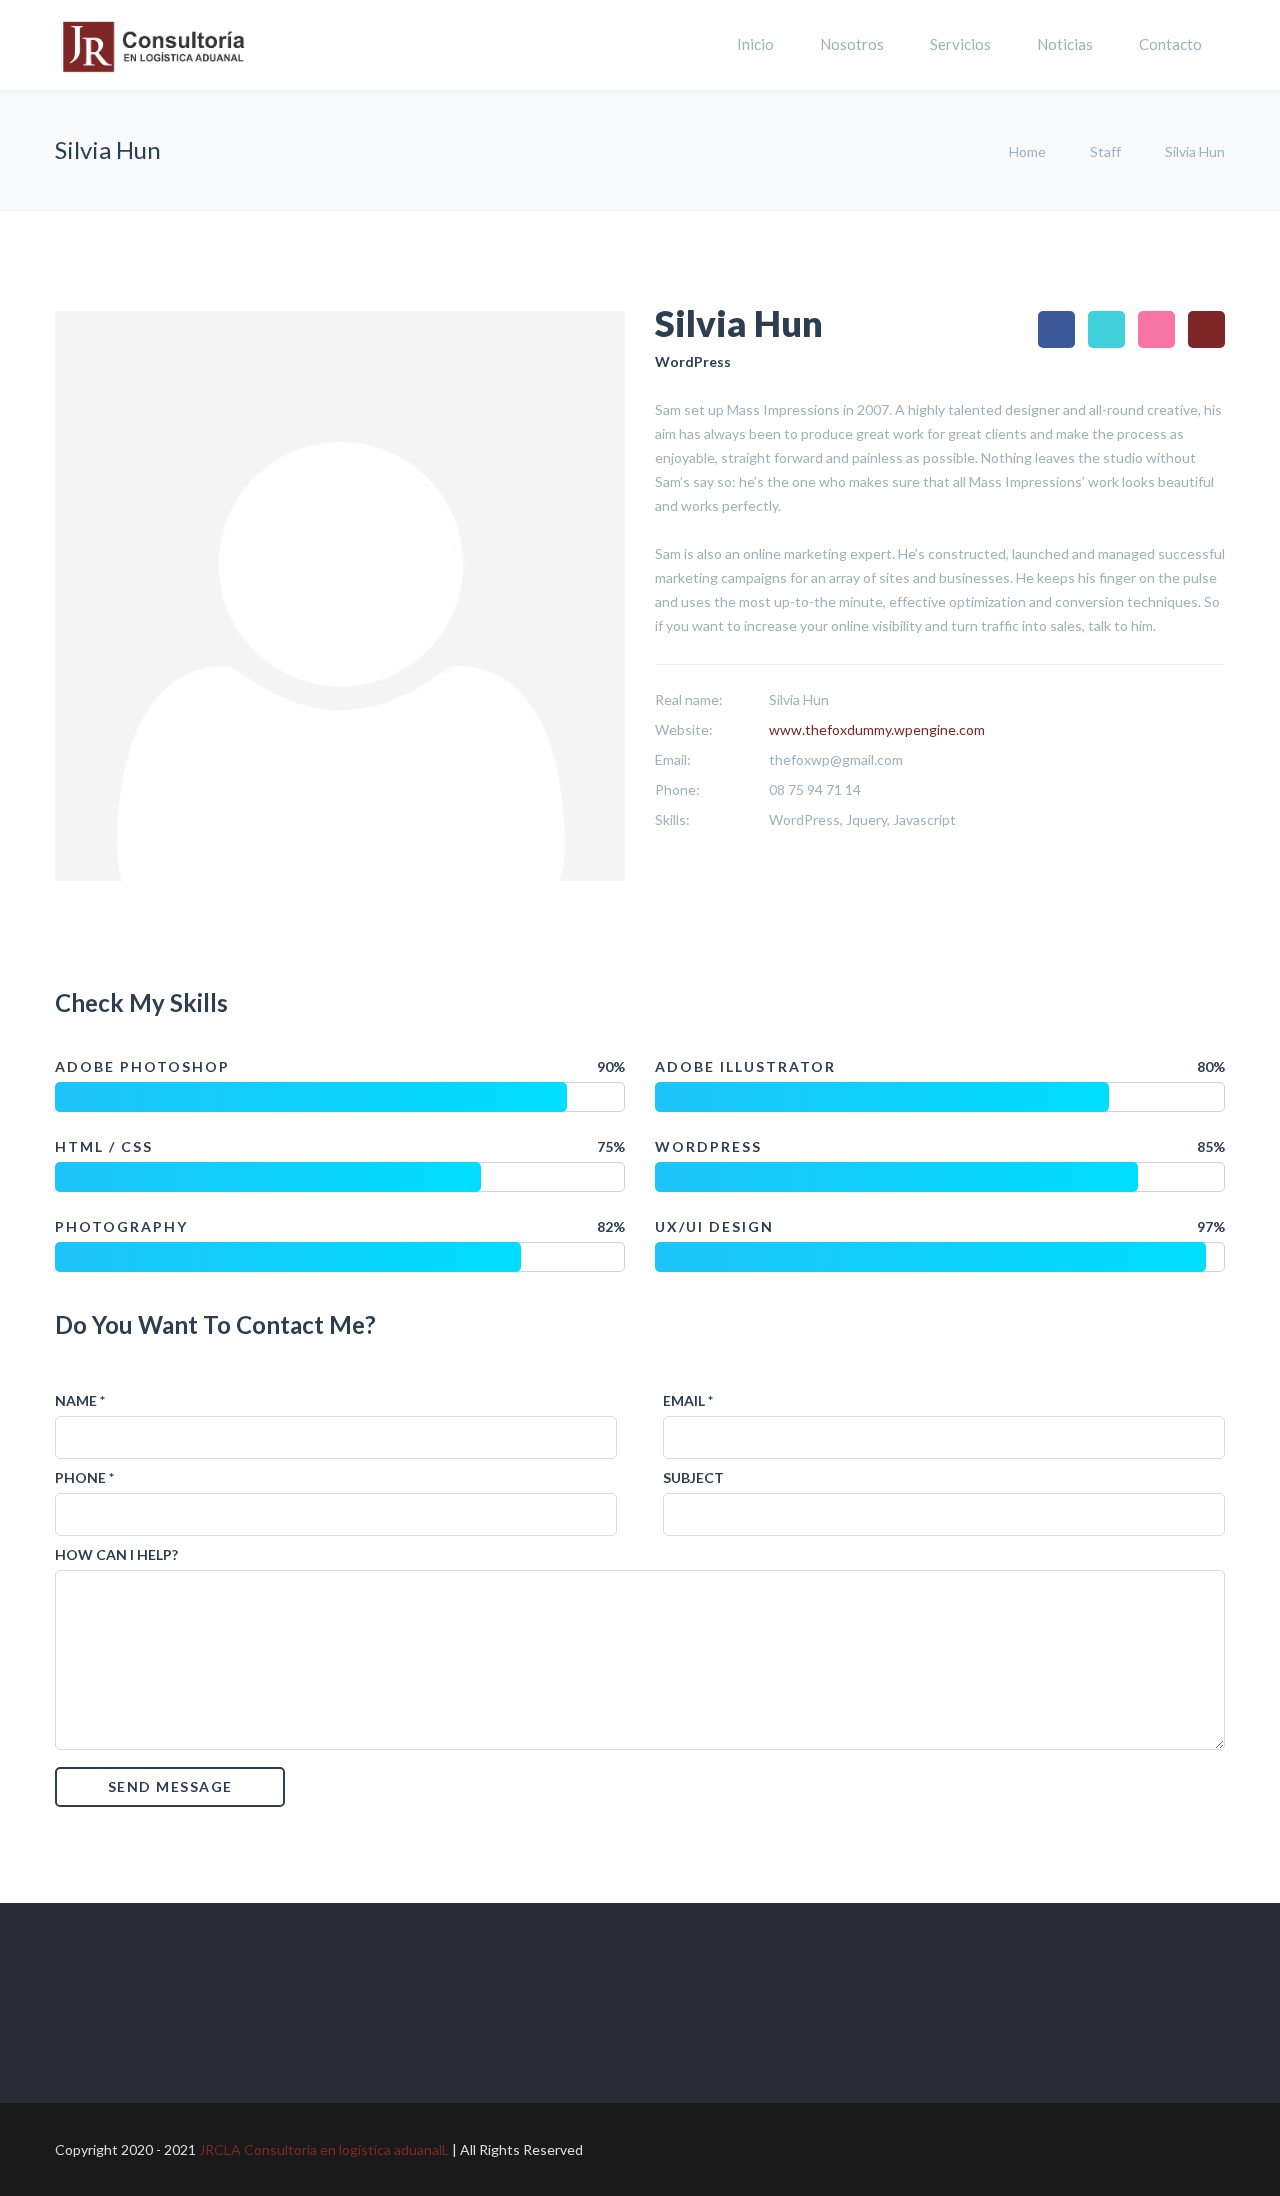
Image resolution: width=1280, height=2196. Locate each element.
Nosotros (852, 44)
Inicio (755, 44)
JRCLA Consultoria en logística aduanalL (325, 2149)
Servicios (960, 44)
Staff (1105, 151)
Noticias (1065, 44)
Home (1029, 151)
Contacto (1170, 44)
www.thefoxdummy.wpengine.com (877, 729)
